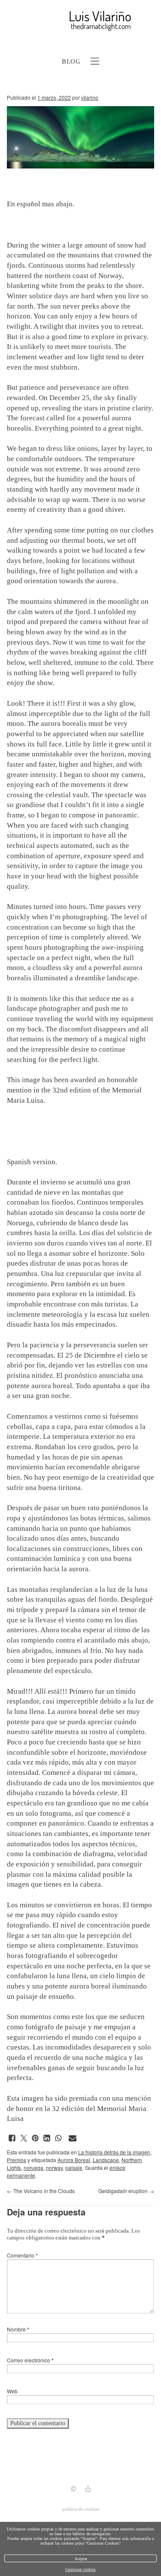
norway (54, 2168)
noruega (33, 2168)
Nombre (18, 2329)
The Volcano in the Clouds (41, 2191)
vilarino (90, 97)
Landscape (106, 2160)
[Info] (73, 2490)
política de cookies (81, 2509)
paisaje (74, 2168)
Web (12, 2391)
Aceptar (81, 2559)
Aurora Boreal (74, 2160)
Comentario (22, 2255)
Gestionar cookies (80, 2569)
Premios (17, 2160)
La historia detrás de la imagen (114, 2152)
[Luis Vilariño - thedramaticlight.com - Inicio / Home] (71, 21)
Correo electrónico (30, 2360)
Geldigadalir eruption (126, 2191)
